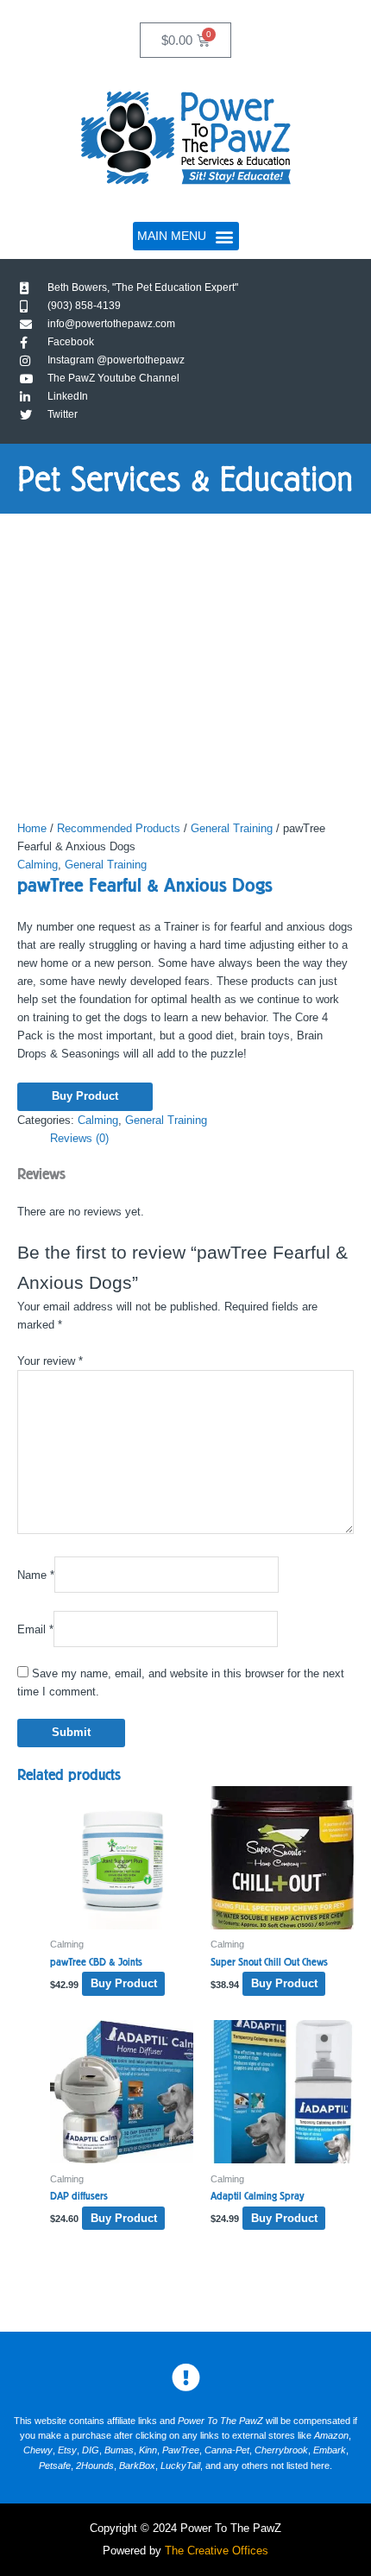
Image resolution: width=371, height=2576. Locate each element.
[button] (186, 236)
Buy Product (85, 1096)
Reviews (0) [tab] (79, 1138)
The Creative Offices (217, 2551)
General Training (232, 828)
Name (36, 1575)
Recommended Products (119, 828)
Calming (38, 865)
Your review (50, 1361)
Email (35, 1629)
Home (32, 828)
